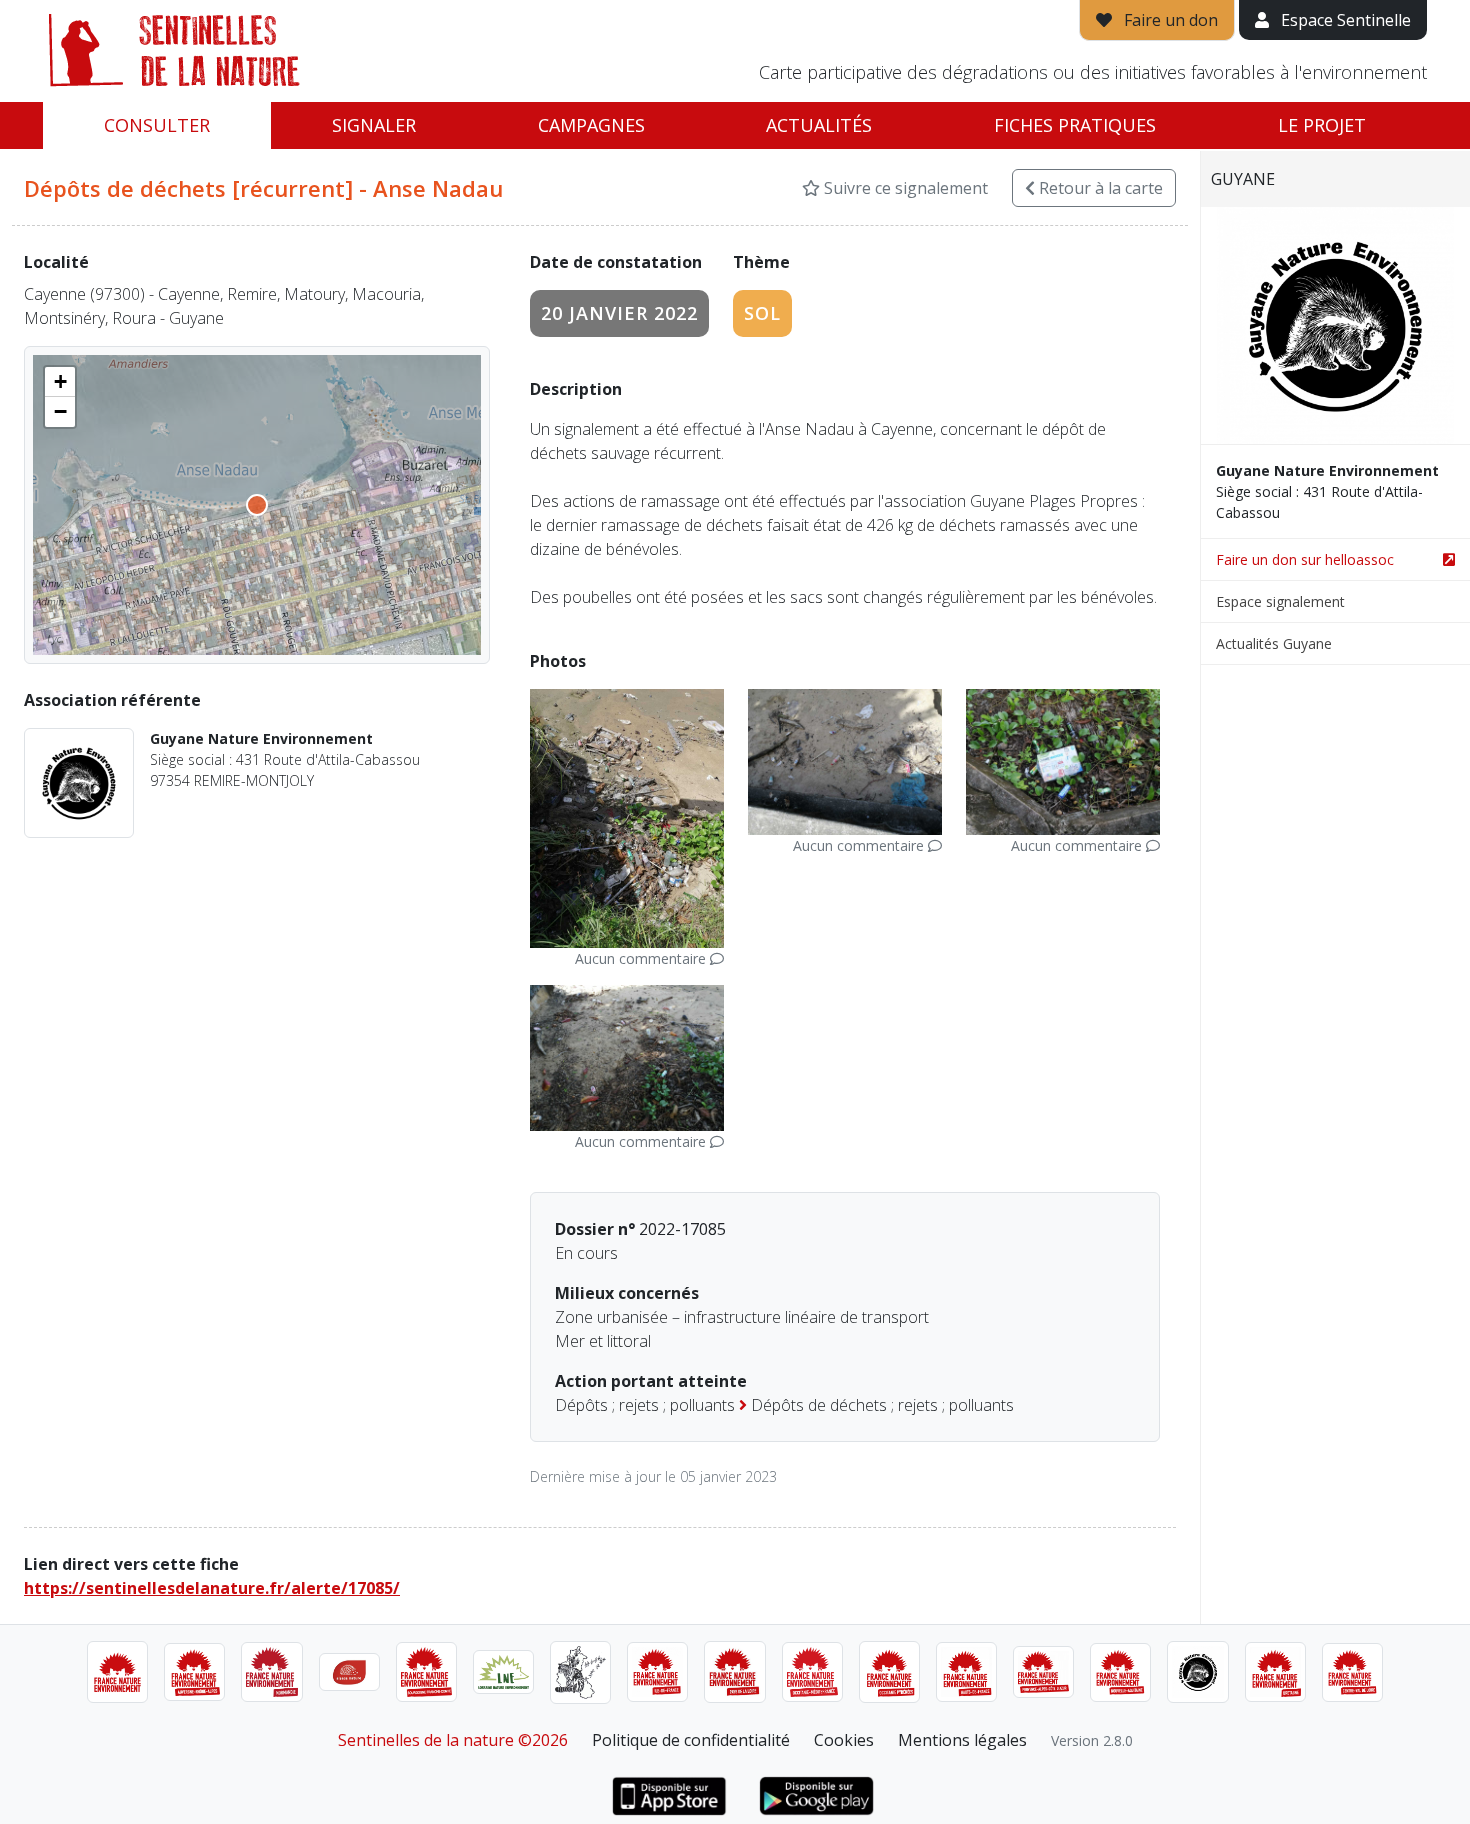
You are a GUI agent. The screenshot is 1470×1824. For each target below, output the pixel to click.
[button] (60, 382)
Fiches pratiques (1075, 125)
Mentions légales (962, 1740)
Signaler (374, 125)
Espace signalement (1280, 601)
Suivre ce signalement (904, 188)
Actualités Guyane (1274, 643)
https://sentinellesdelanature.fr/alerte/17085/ (212, 1588)
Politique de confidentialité (691, 1740)
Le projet (1322, 125)
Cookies (844, 1740)
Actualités (819, 125)
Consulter (157, 125)
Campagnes (591, 125)
